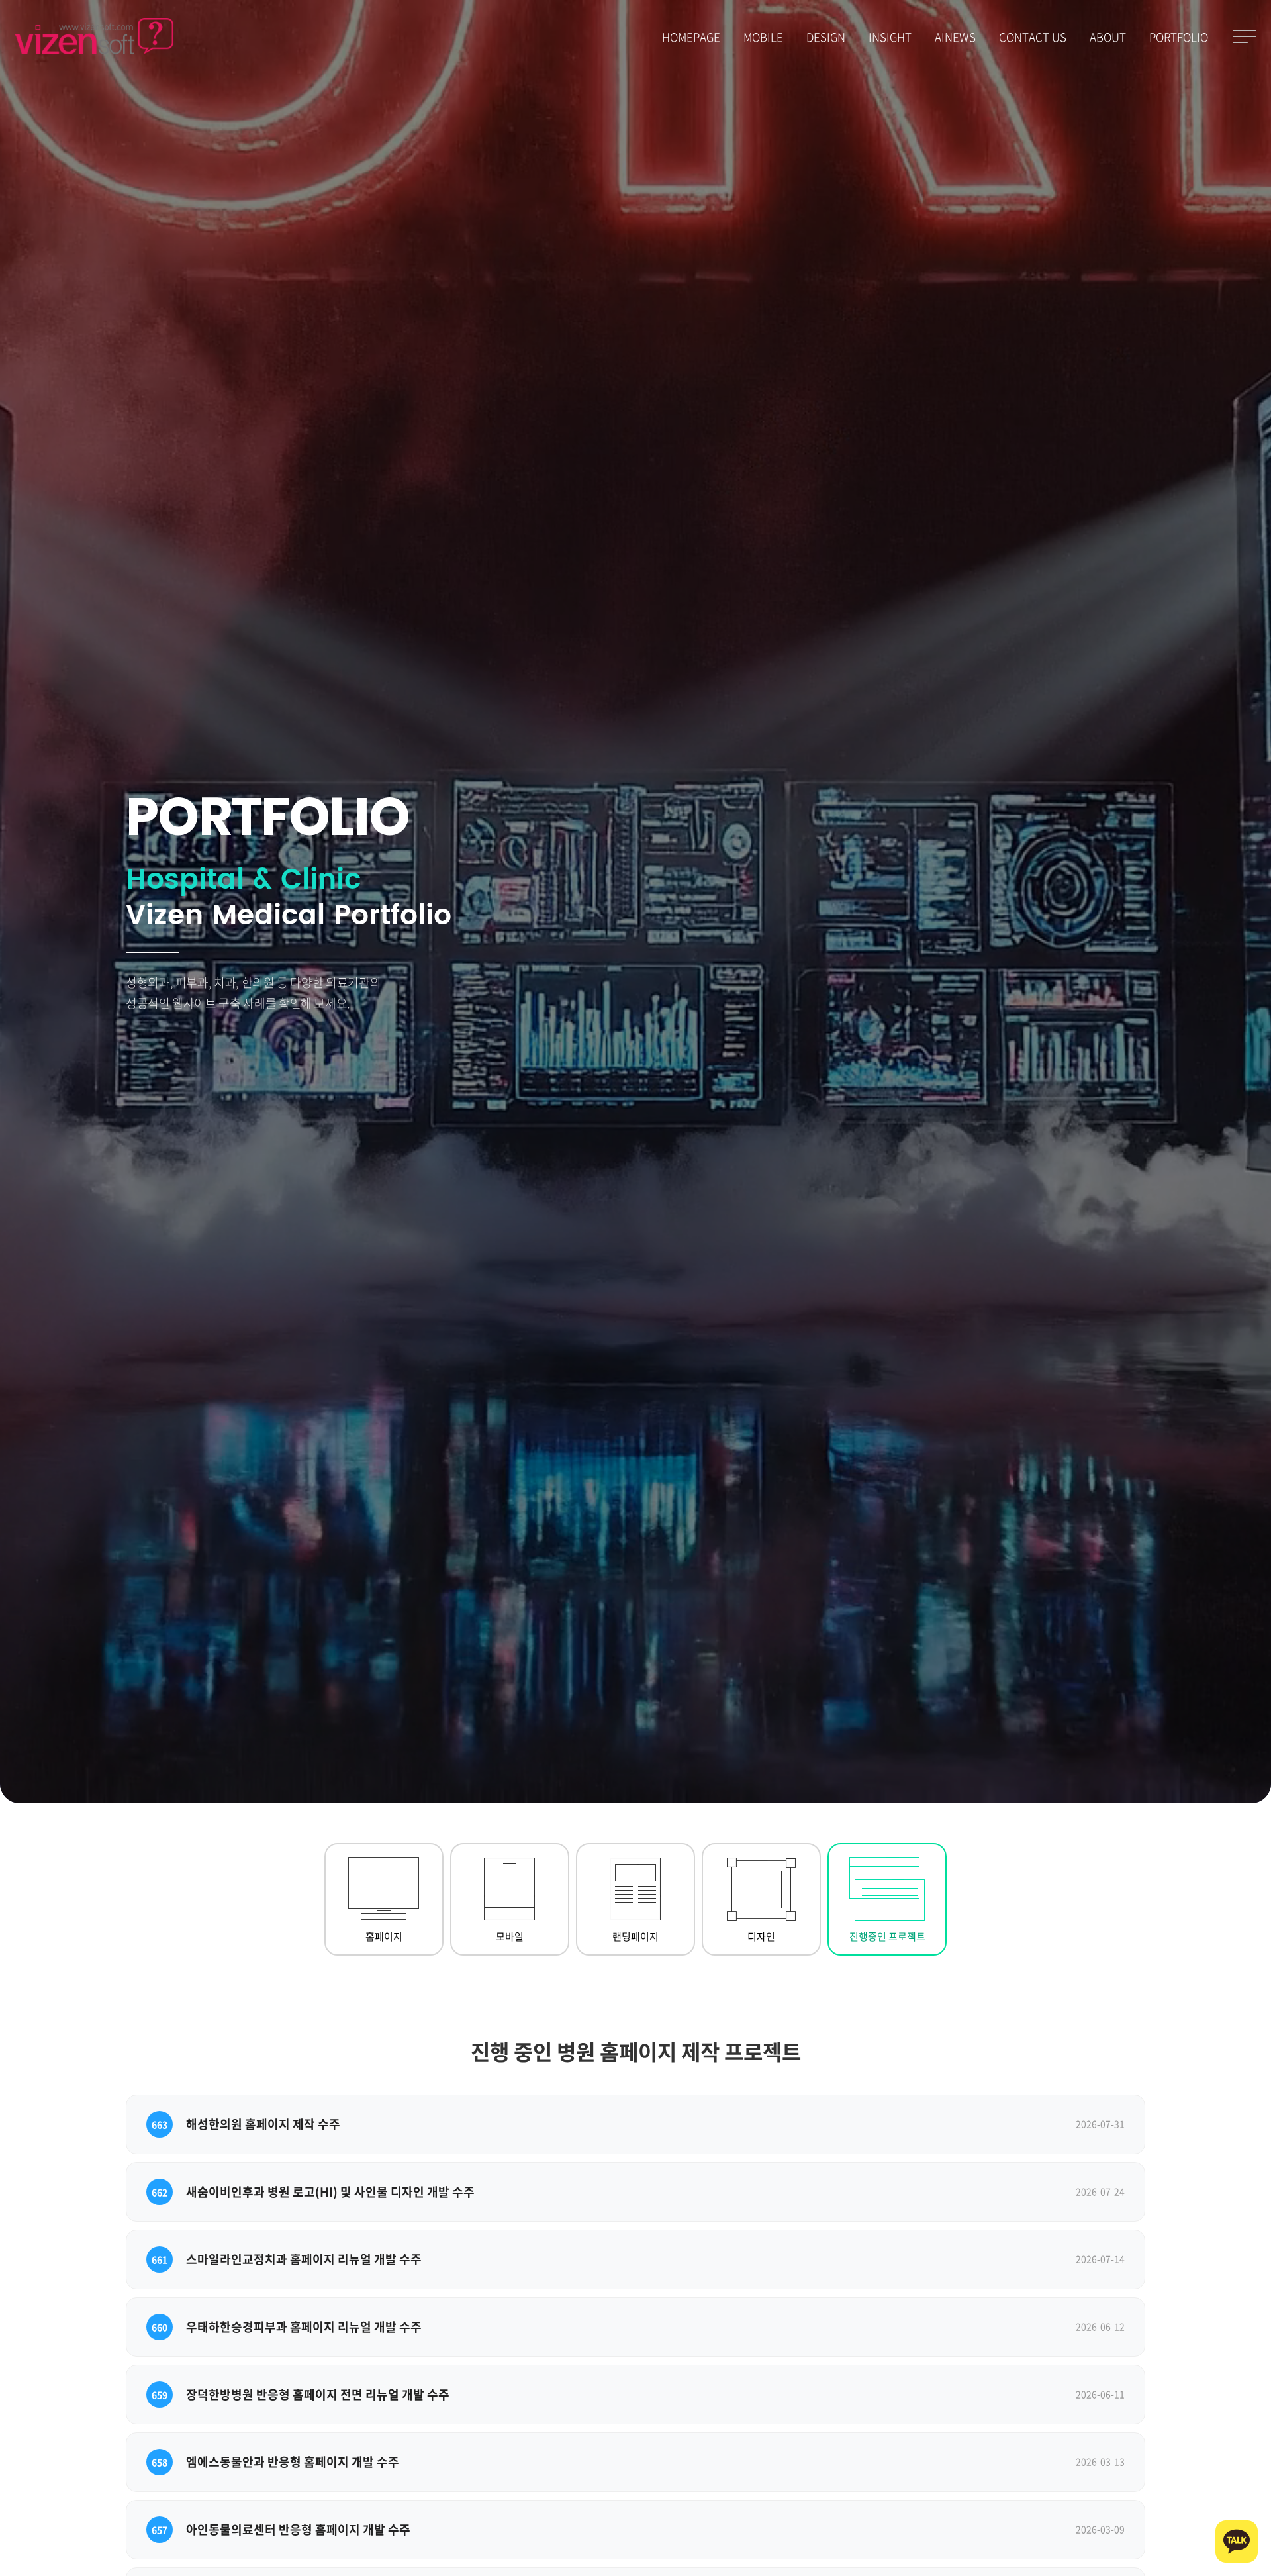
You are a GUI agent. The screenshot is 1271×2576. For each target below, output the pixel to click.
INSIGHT (890, 37)
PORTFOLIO (1179, 37)
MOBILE (763, 37)
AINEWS (955, 37)
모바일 (510, 1936)
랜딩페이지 (635, 1936)
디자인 (761, 1936)
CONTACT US (1033, 37)
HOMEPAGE (691, 37)
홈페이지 (384, 1936)
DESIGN (826, 37)
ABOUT (1108, 37)
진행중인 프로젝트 (887, 1936)
